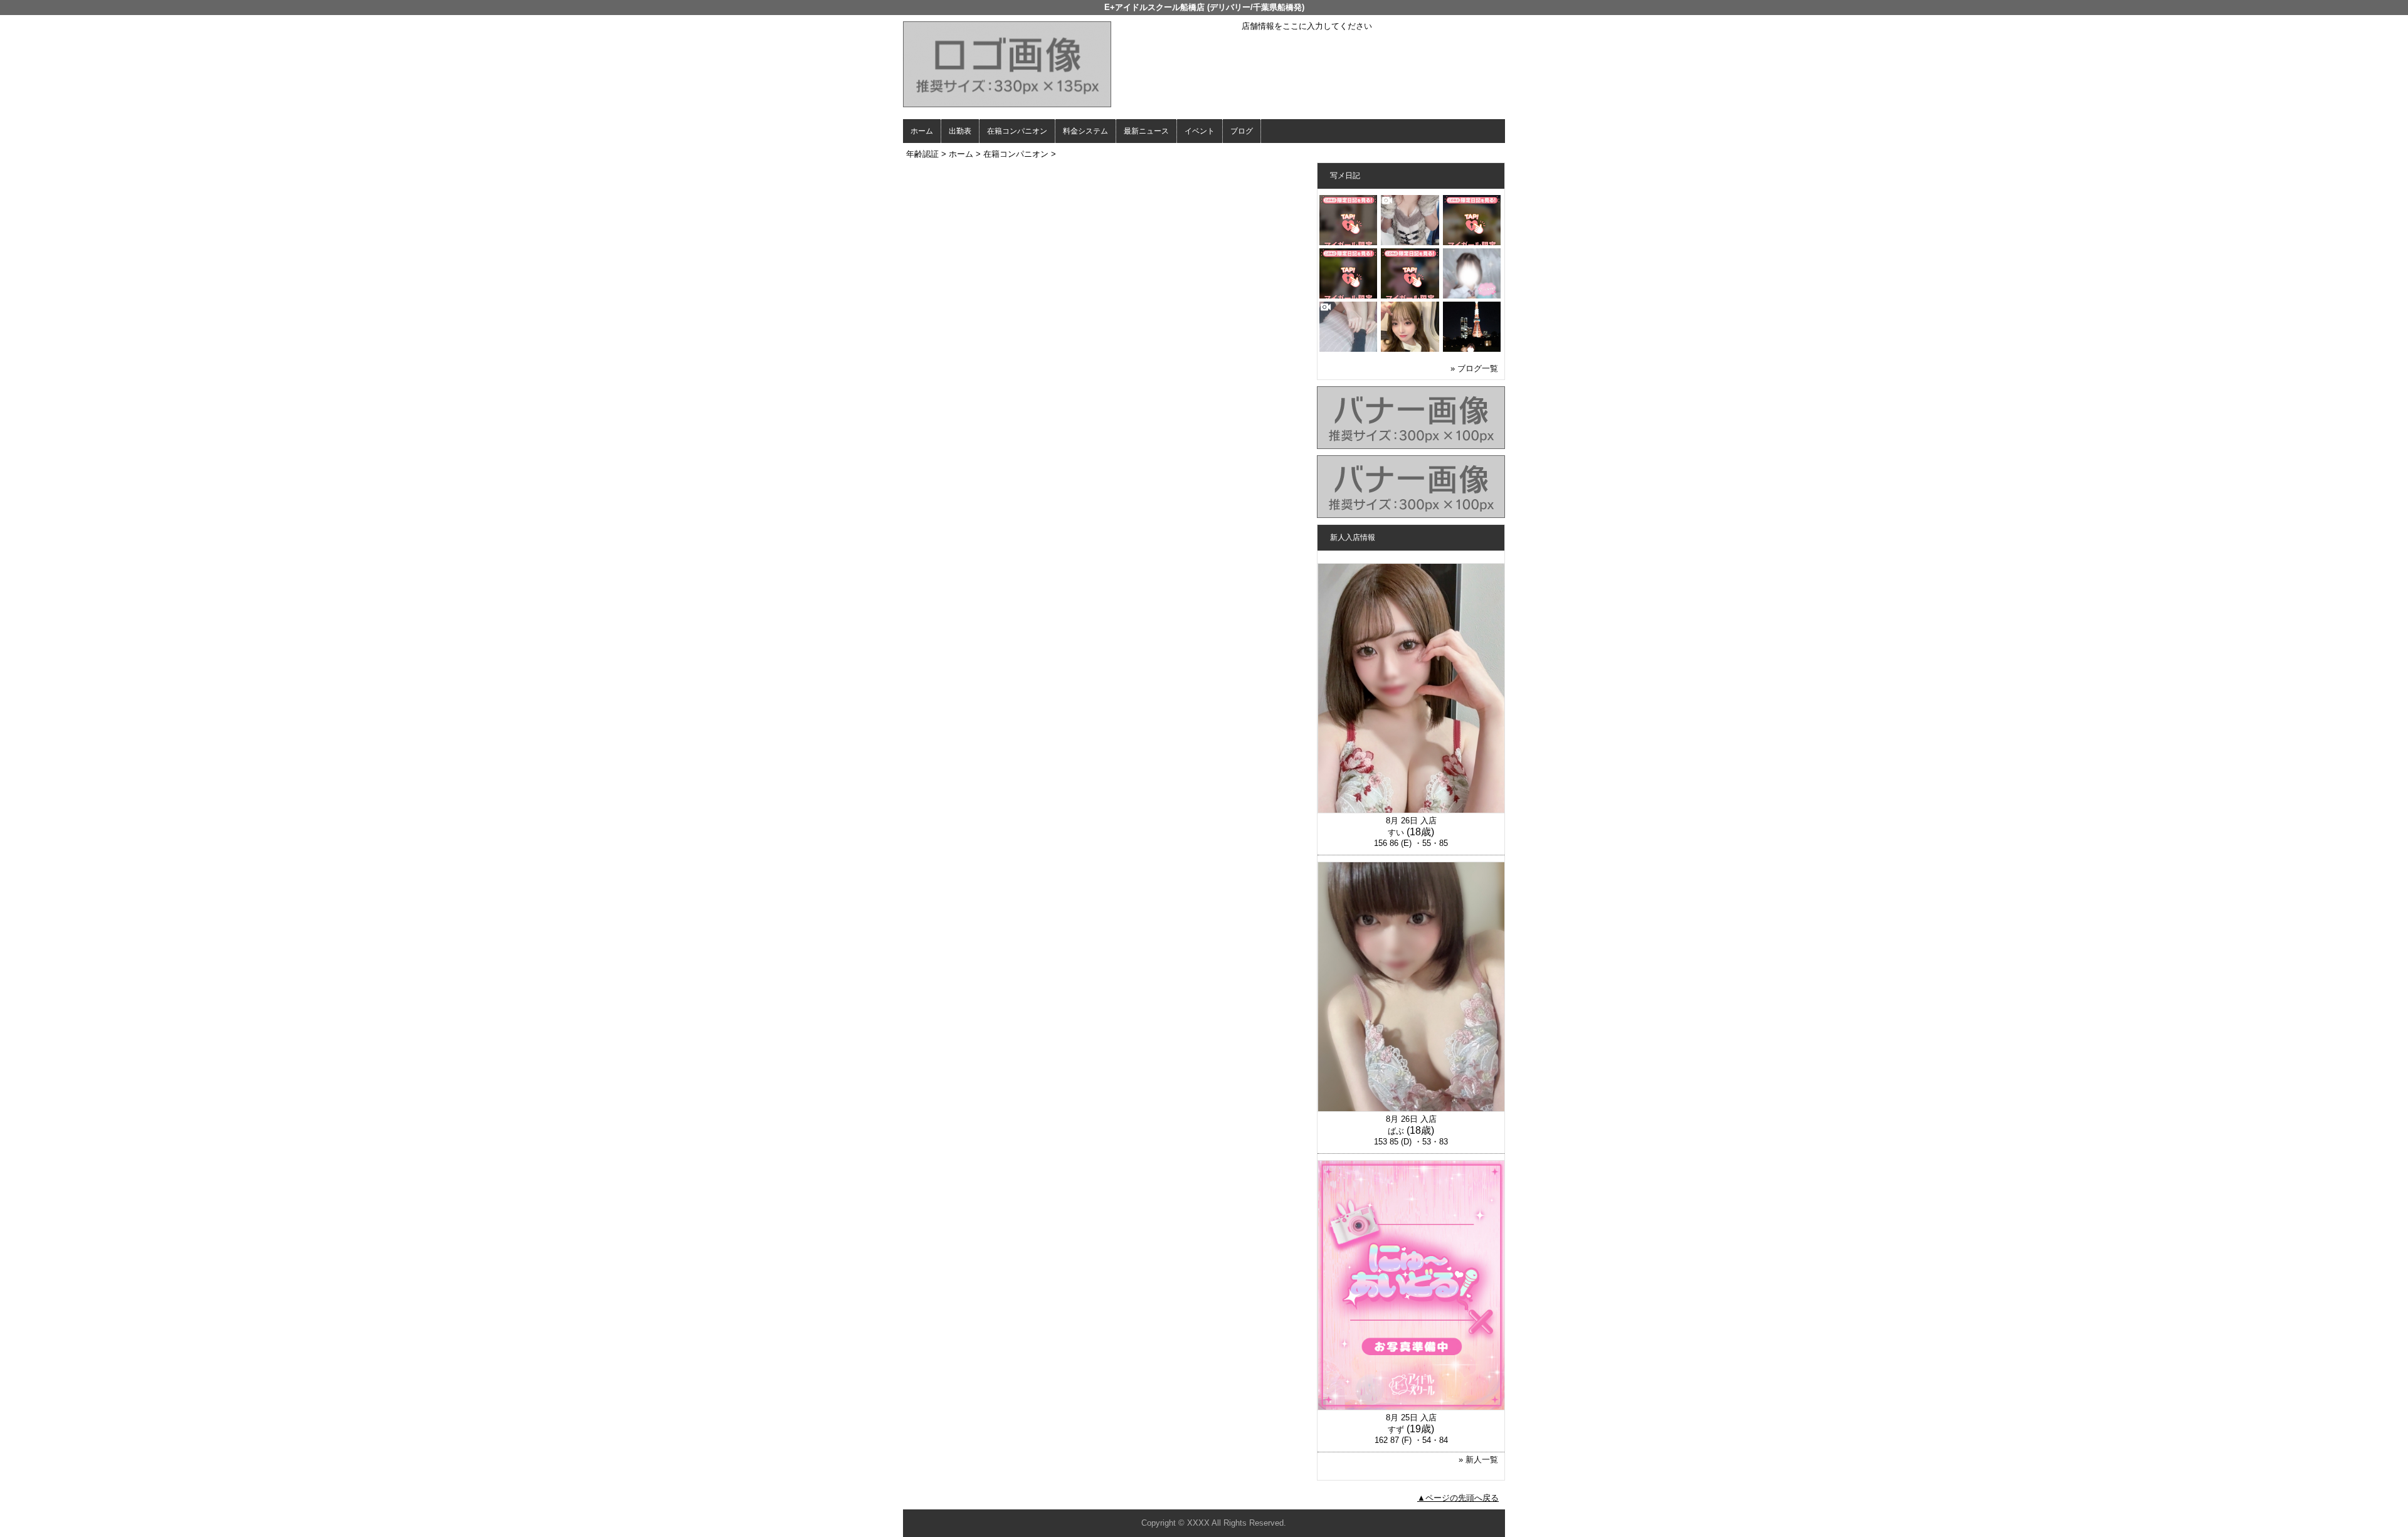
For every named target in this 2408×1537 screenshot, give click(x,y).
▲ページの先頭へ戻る (1458, 1498)
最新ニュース (1146, 131)
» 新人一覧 (1478, 1460)
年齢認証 (922, 154)
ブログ (1242, 131)
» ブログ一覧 (1474, 368)
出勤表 (960, 131)
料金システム (1085, 131)
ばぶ (1396, 1131)
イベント (1200, 131)
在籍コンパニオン (1017, 131)
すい (1396, 832)
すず (1396, 1429)
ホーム (922, 131)
